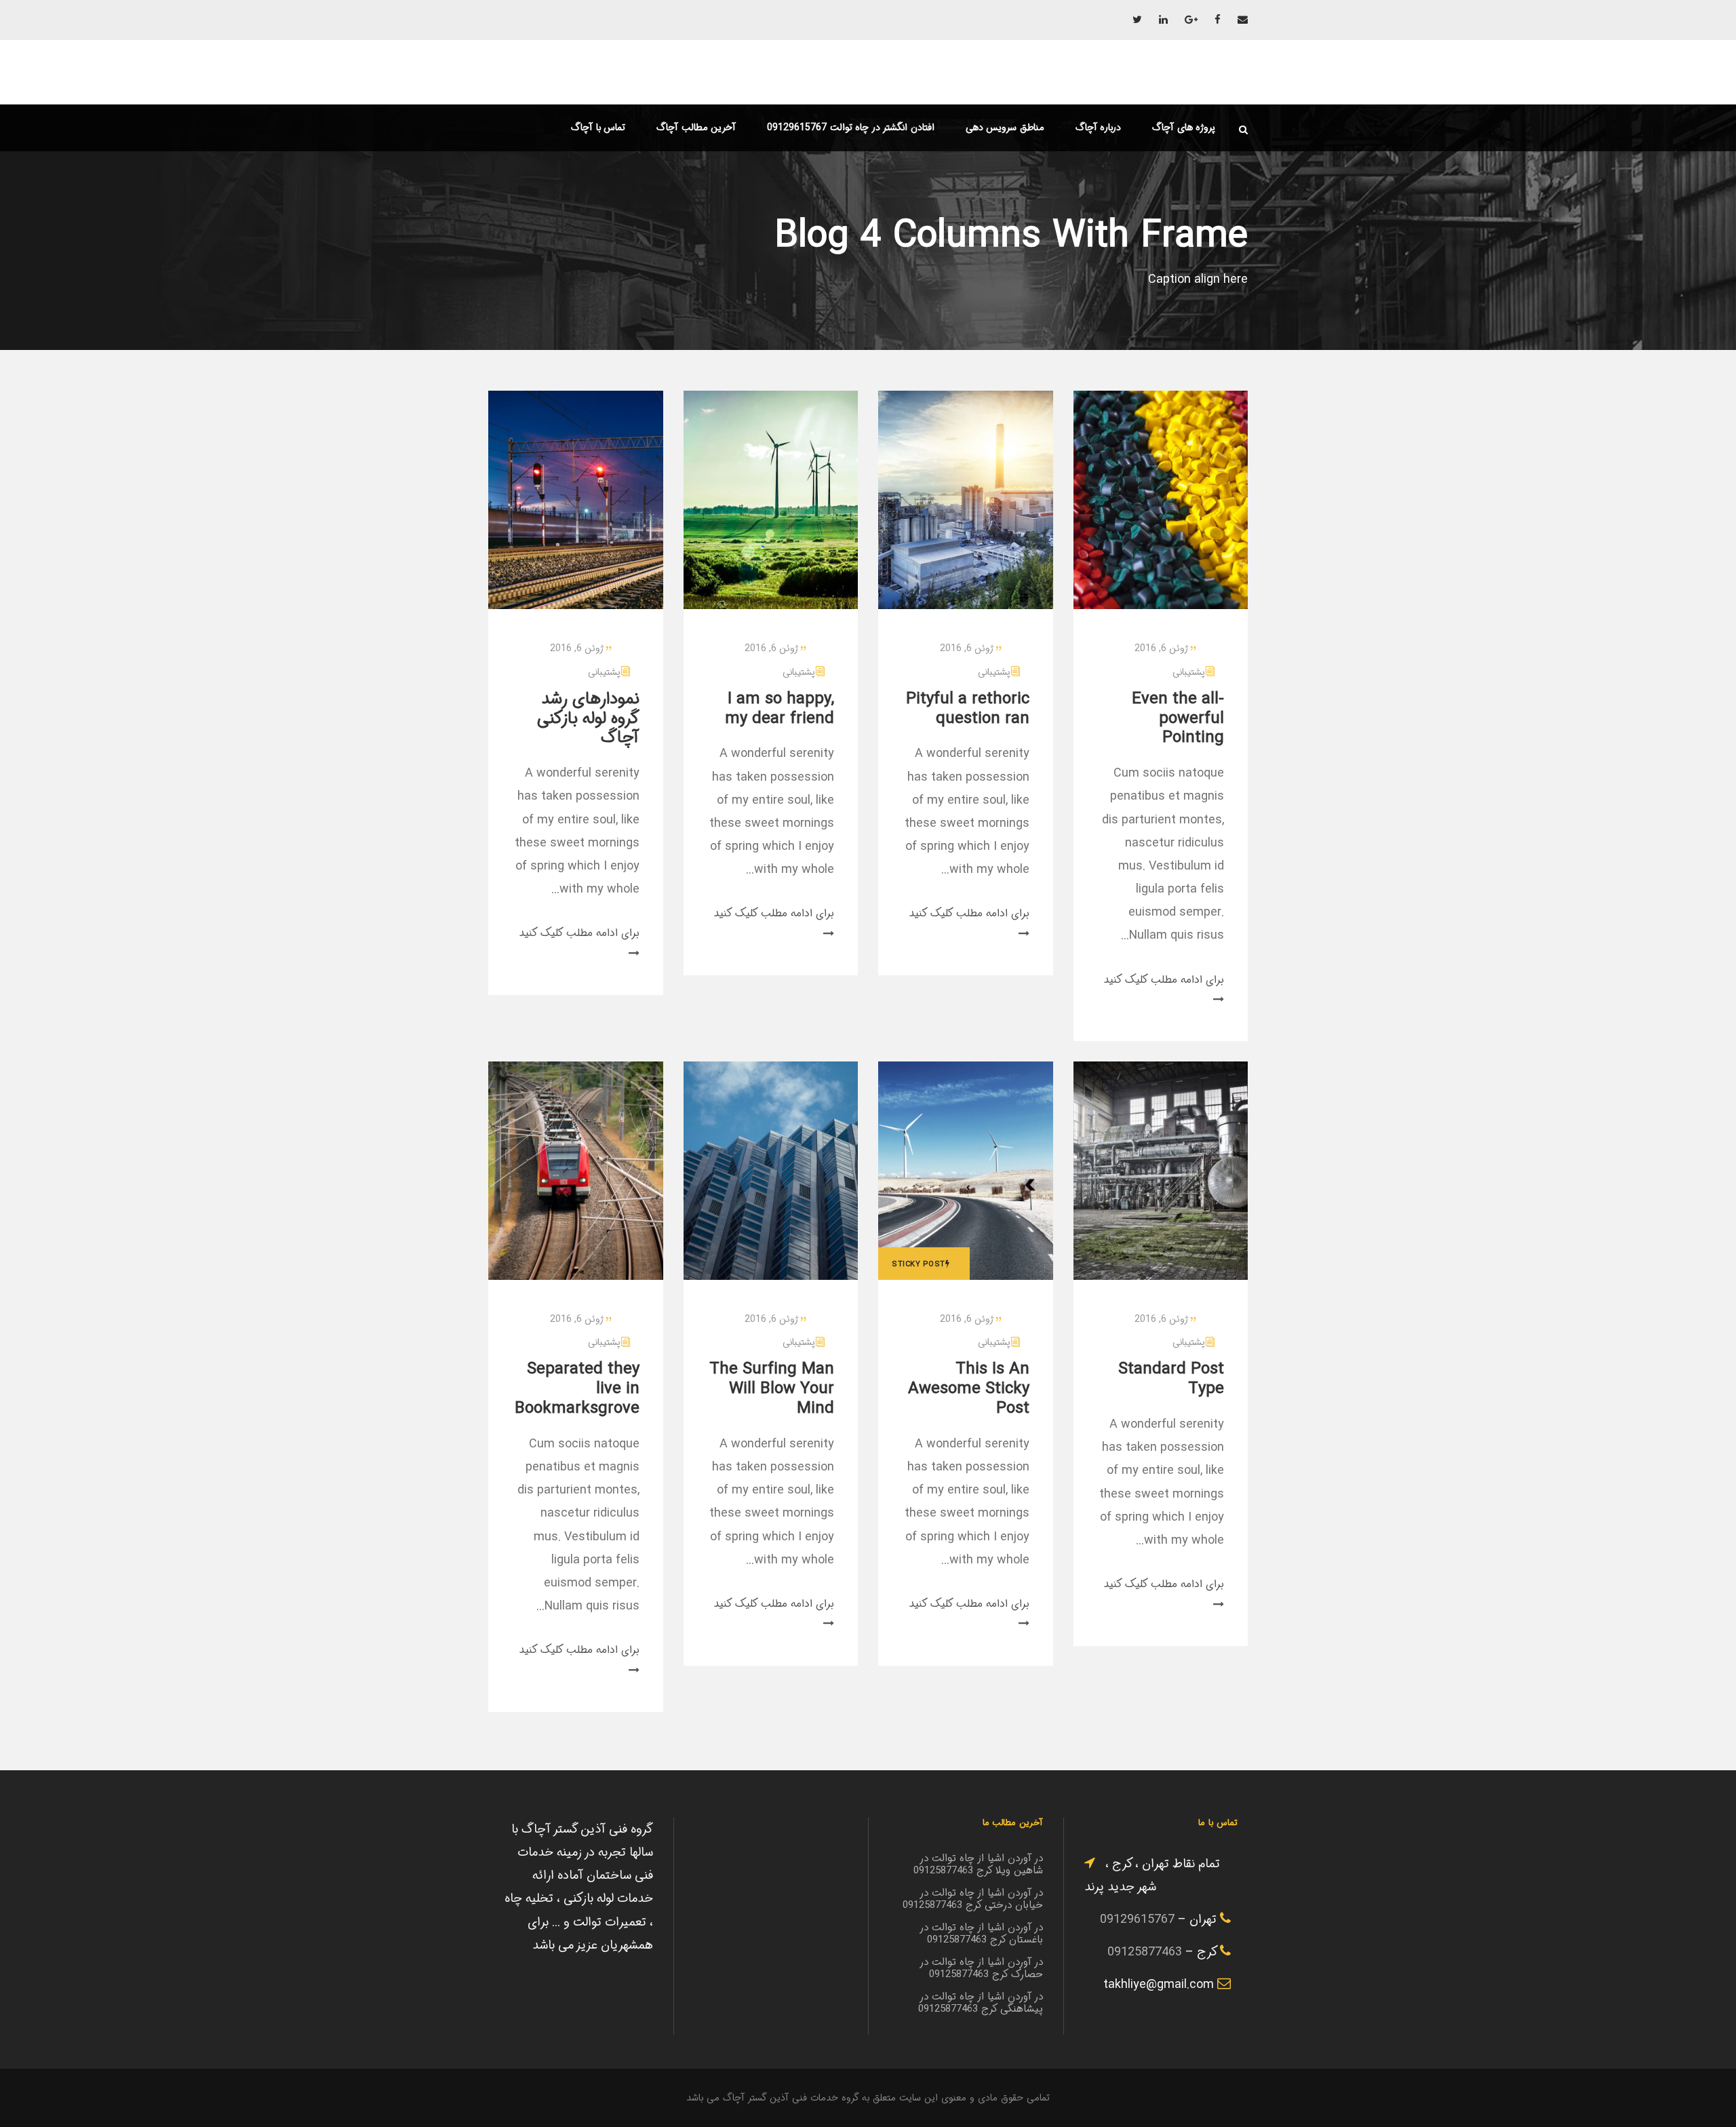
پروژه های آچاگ (1184, 128)
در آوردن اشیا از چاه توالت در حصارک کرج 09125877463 (982, 1968)
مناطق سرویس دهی (1005, 128)
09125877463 (1145, 1952)
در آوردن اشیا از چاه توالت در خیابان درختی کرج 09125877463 (973, 1899)
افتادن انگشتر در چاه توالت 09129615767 (851, 128)
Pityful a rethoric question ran (968, 709)
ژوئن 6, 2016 (577, 648)
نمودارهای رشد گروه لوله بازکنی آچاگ (588, 719)
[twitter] (1137, 20)
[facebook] (1218, 20)
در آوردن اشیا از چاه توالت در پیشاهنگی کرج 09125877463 (981, 2003)
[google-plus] (1191, 20)
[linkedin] (1163, 20)
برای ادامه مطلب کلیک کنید (579, 933)
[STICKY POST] (966, 1171)
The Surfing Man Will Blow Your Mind (772, 1389)
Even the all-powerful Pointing (1178, 719)
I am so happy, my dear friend (780, 709)
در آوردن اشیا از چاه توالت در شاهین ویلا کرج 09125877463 (978, 1865)
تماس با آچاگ (598, 128)
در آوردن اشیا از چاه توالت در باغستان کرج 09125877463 (982, 1934)
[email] (1243, 20)
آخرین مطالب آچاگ (696, 128)
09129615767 (1137, 1919)
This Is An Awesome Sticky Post (969, 1389)
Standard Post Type (1171, 1379)
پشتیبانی (604, 672)
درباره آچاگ (1099, 128)
